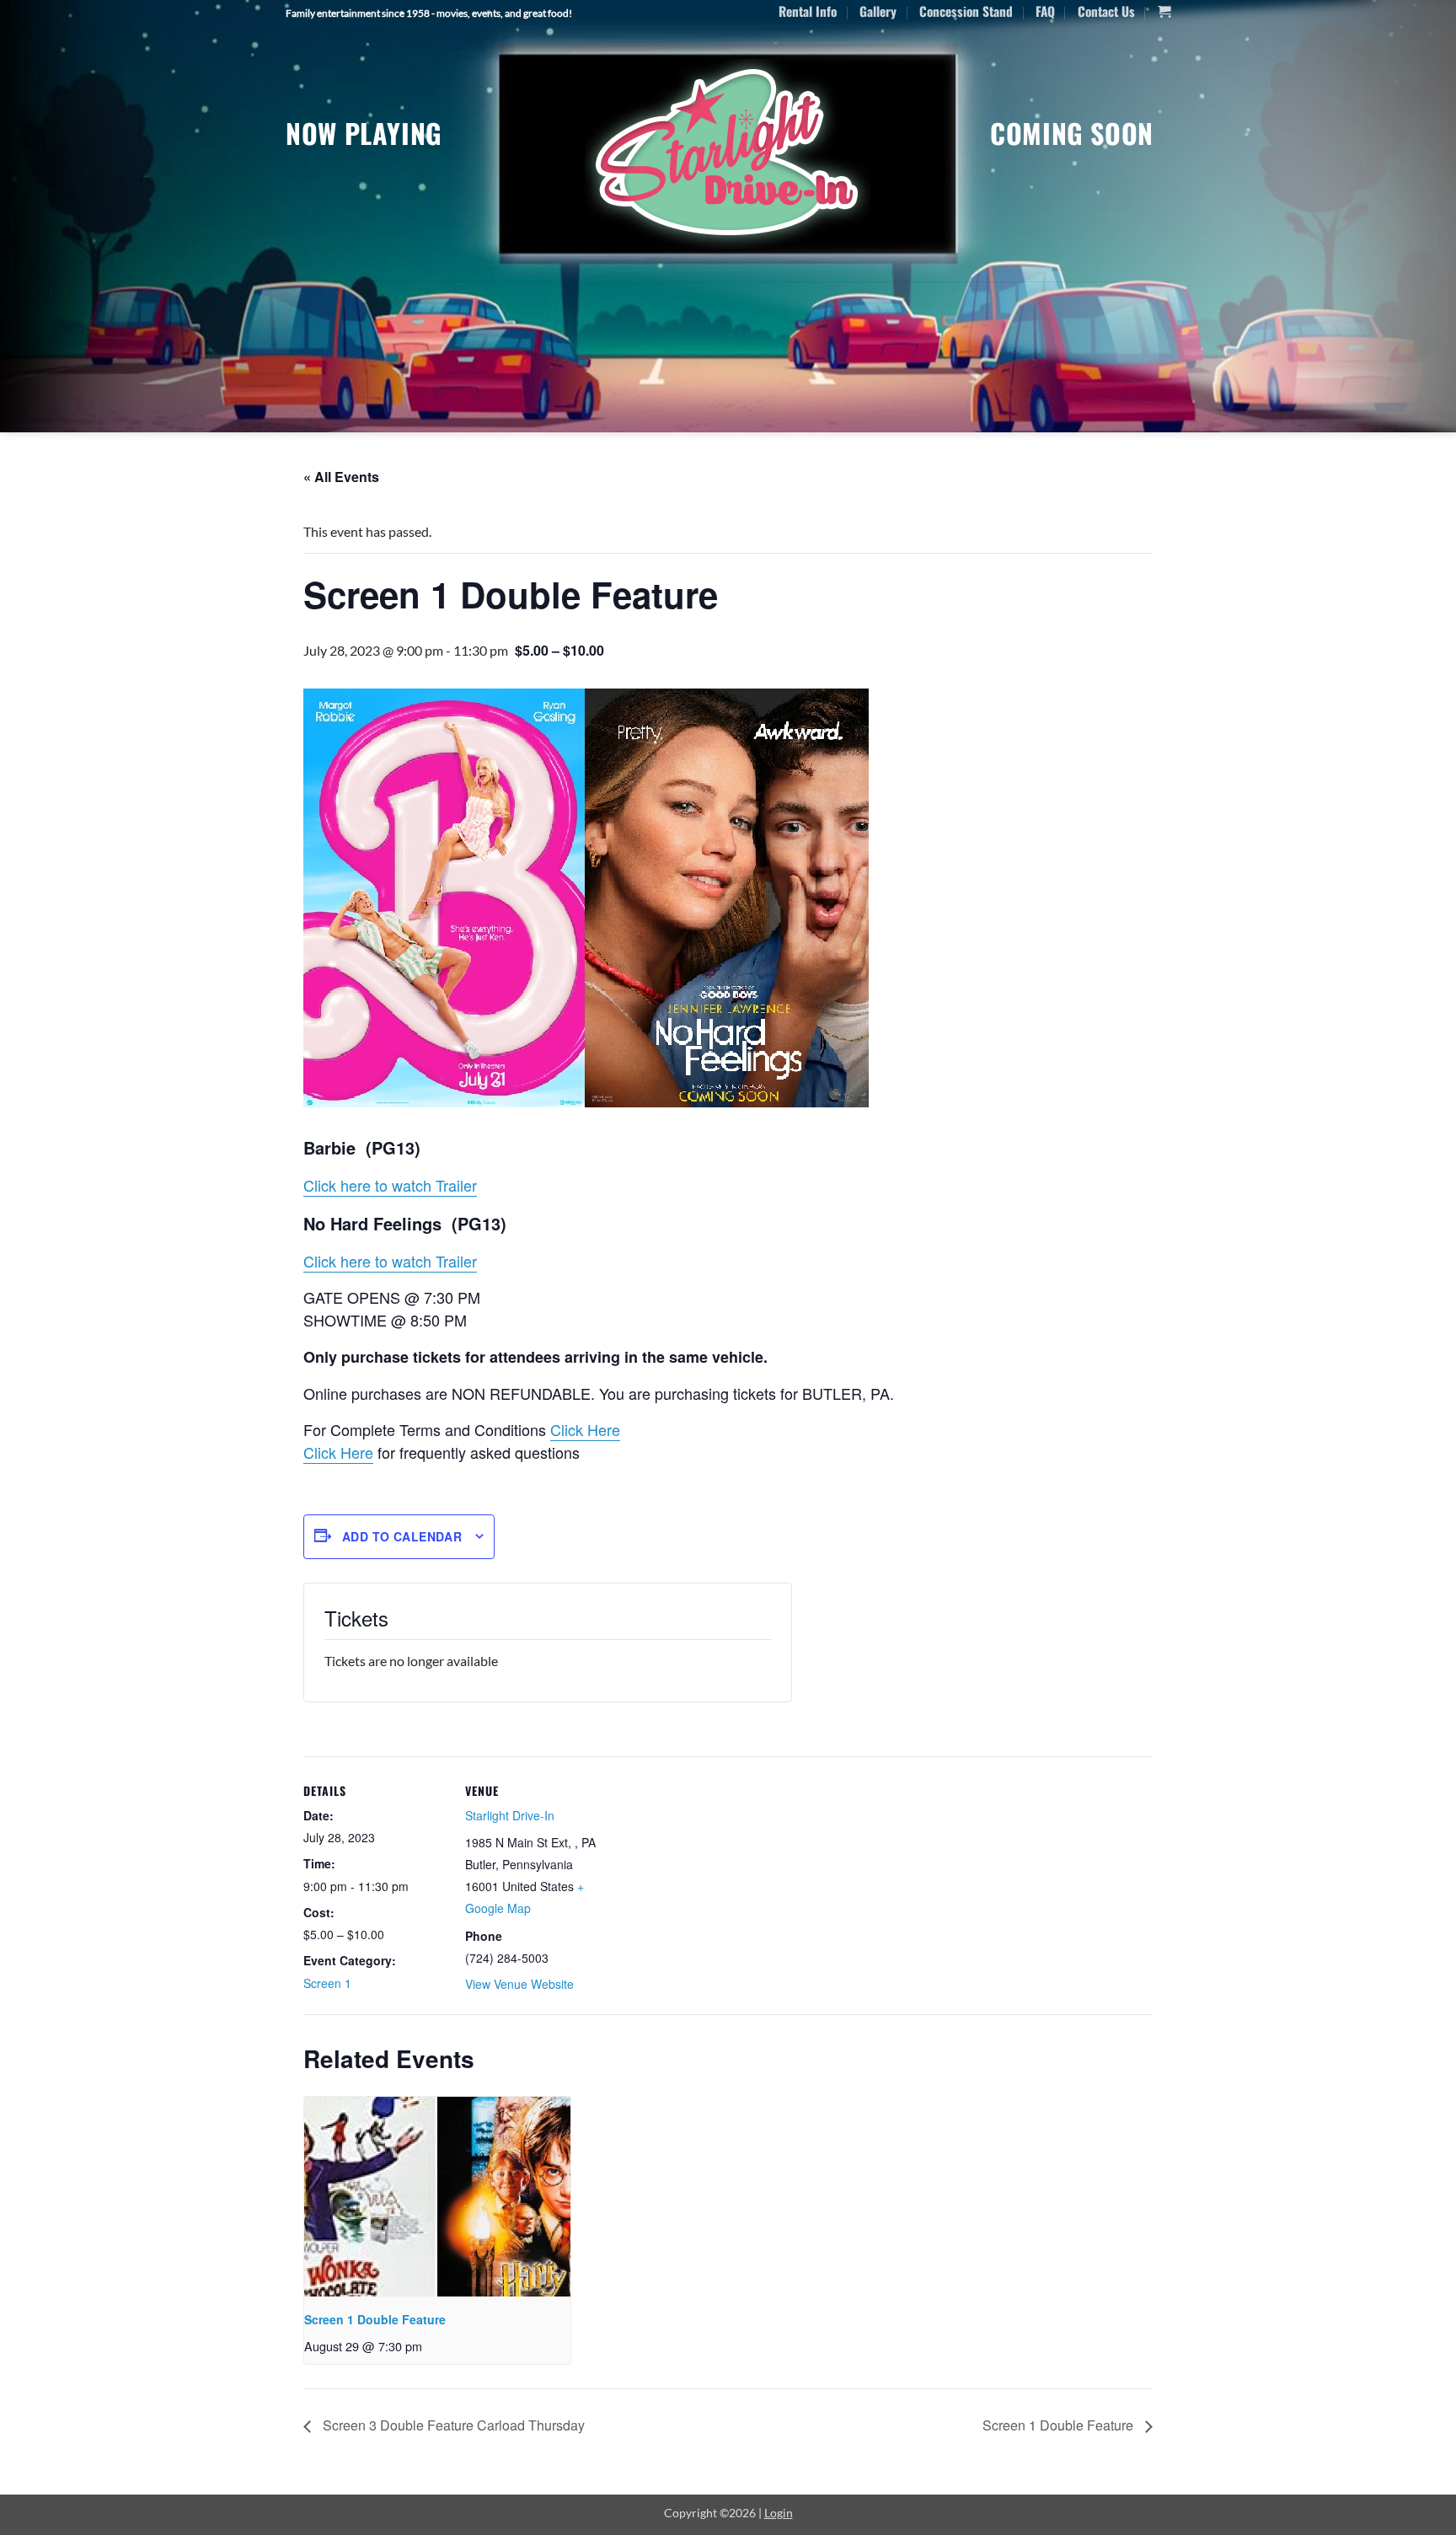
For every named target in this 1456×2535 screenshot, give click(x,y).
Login (779, 2513)
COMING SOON (1072, 133)
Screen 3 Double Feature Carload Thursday (452, 2425)
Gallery (878, 11)
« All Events (341, 477)
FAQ (1045, 11)
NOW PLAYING (364, 133)
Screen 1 (327, 1983)
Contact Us (1106, 11)
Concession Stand (966, 11)
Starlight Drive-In (510, 1815)
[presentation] (437, 2197)
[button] (1164, 12)
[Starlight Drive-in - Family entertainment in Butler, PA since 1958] (728, 154)
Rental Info (808, 11)
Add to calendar (402, 1536)
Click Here (585, 1429)
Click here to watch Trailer (390, 1185)
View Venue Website (519, 1984)
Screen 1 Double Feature (375, 2319)
